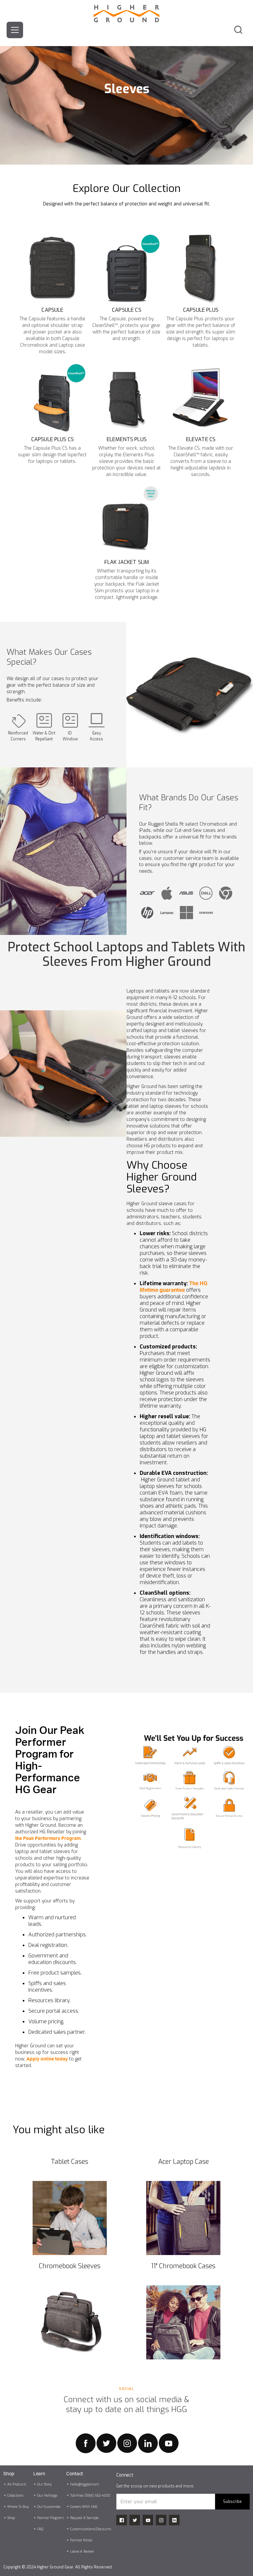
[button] (15, 30)
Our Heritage (47, 2496)
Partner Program (51, 2518)
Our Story (44, 2484)
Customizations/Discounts (91, 2529)
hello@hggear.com (85, 2484)
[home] (126, 11)
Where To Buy (18, 2507)
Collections (15, 2496)
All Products (17, 2484)
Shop (11, 2518)
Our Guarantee (49, 2507)
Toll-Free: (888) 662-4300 (90, 2496)
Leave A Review (82, 2551)
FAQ (40, 2529)
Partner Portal (81, 2540)
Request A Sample (84, 2518)
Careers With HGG (84, 2507)
